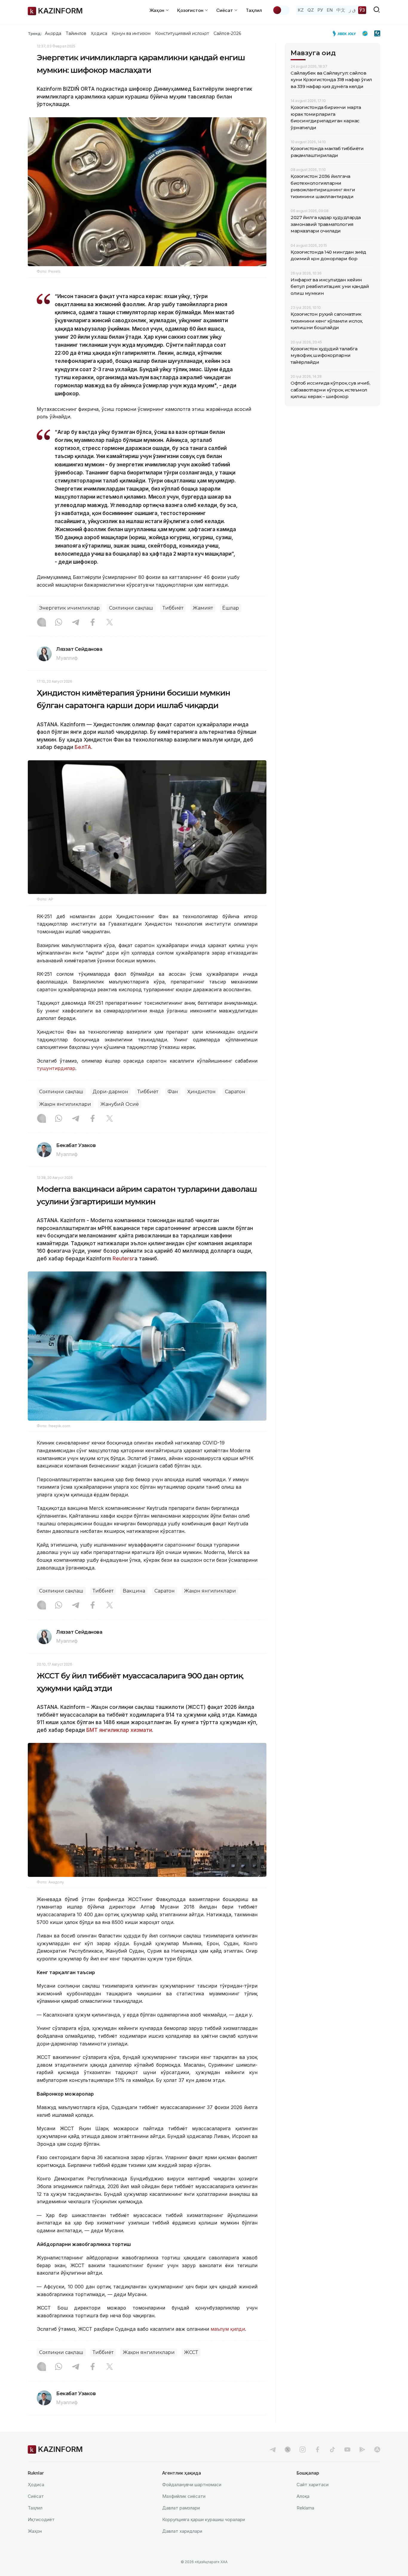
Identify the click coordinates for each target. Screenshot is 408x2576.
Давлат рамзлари (181, 2508)
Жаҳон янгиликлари (65, 1104)
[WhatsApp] (59, 623)
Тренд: (35, 33)
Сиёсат (36, 2496)
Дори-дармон (110, 1092)
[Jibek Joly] (346, 33)
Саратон (235, 1092)
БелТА (82, 747)
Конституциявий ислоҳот (182, 33)
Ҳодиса (99, 33)
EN (330, 10)
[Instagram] (42, 623)
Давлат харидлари (182, 2531)
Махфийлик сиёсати (184, 2496)
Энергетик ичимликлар (69, 608)
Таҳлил (254, 10)
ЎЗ (362, 10)
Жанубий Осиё (120, 1104)
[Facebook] (93, 623)
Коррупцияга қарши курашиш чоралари (204, 2519)
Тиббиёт (173, 608)
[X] (110, 623)
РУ (320, 10)
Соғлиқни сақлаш (131, 608)
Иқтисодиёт (41, 2519)
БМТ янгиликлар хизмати (119, 1730)
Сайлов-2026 (227, 33)
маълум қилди (228, 2329)
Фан (173, 1092)
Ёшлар (231, 608)
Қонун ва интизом (131, 33)
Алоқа (303, 2496)
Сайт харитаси (313, 2485)
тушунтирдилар (56, 1068)
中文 (341, 10)
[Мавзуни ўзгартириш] (281, 10)
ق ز (352, 10)
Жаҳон (35, 2531)
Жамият (203, 608)
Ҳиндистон (201, 1092)
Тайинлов (76, 33)
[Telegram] (76, 623)
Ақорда (53, 33)
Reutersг (124, 1259)
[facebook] (317, 2449)
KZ (301, 10)
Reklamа (305, 2508)
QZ (311, 10)
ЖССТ (191, 2352)
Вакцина (134, 1591)
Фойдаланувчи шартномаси (192, 2485)
